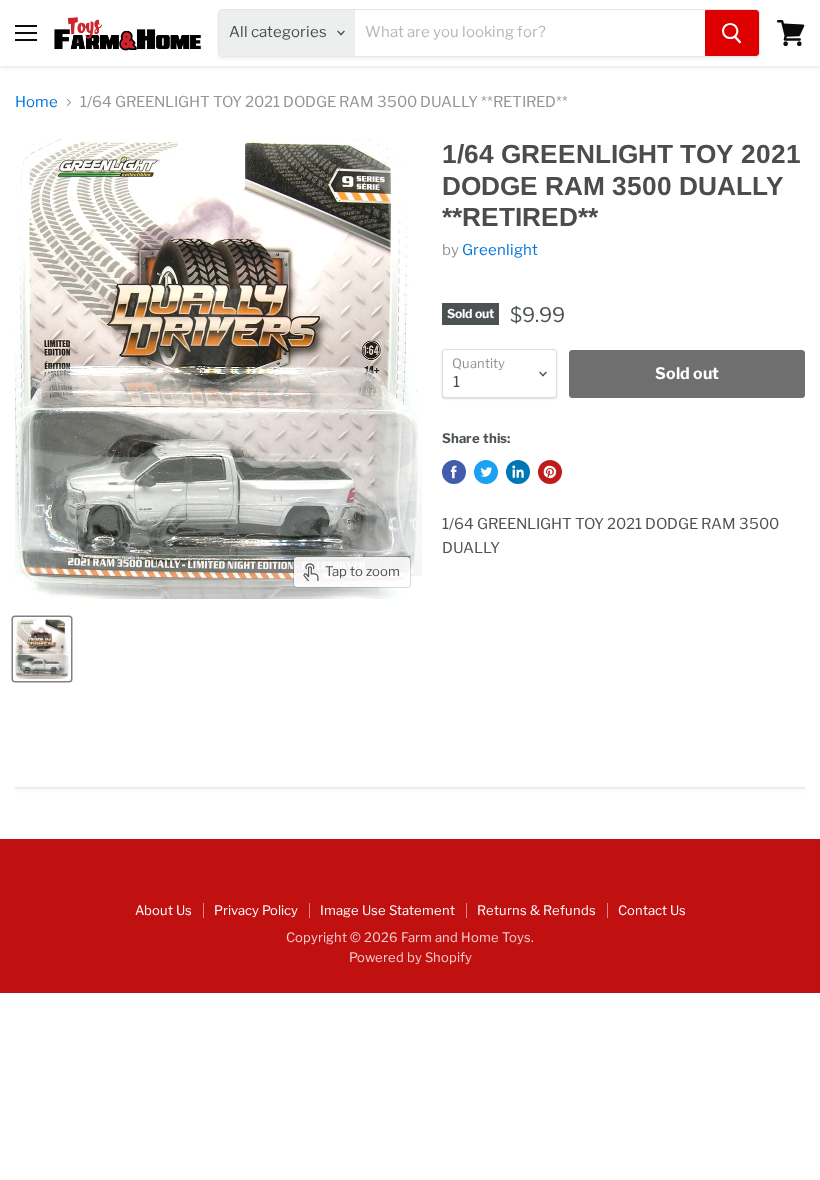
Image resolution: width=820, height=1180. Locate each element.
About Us (163, 910)
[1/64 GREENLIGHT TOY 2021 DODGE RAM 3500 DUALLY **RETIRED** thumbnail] (42, 649)
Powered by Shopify (410, 957)
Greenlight (500, 250)
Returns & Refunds (536, 910)
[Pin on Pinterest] (550, 472)
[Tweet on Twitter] (486, 472)
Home (36, 102)
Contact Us (652, 910)
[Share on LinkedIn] (518, 472)
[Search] (732, 33)
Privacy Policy (256, 910)
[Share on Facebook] (454, 472)
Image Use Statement (387, 910)
